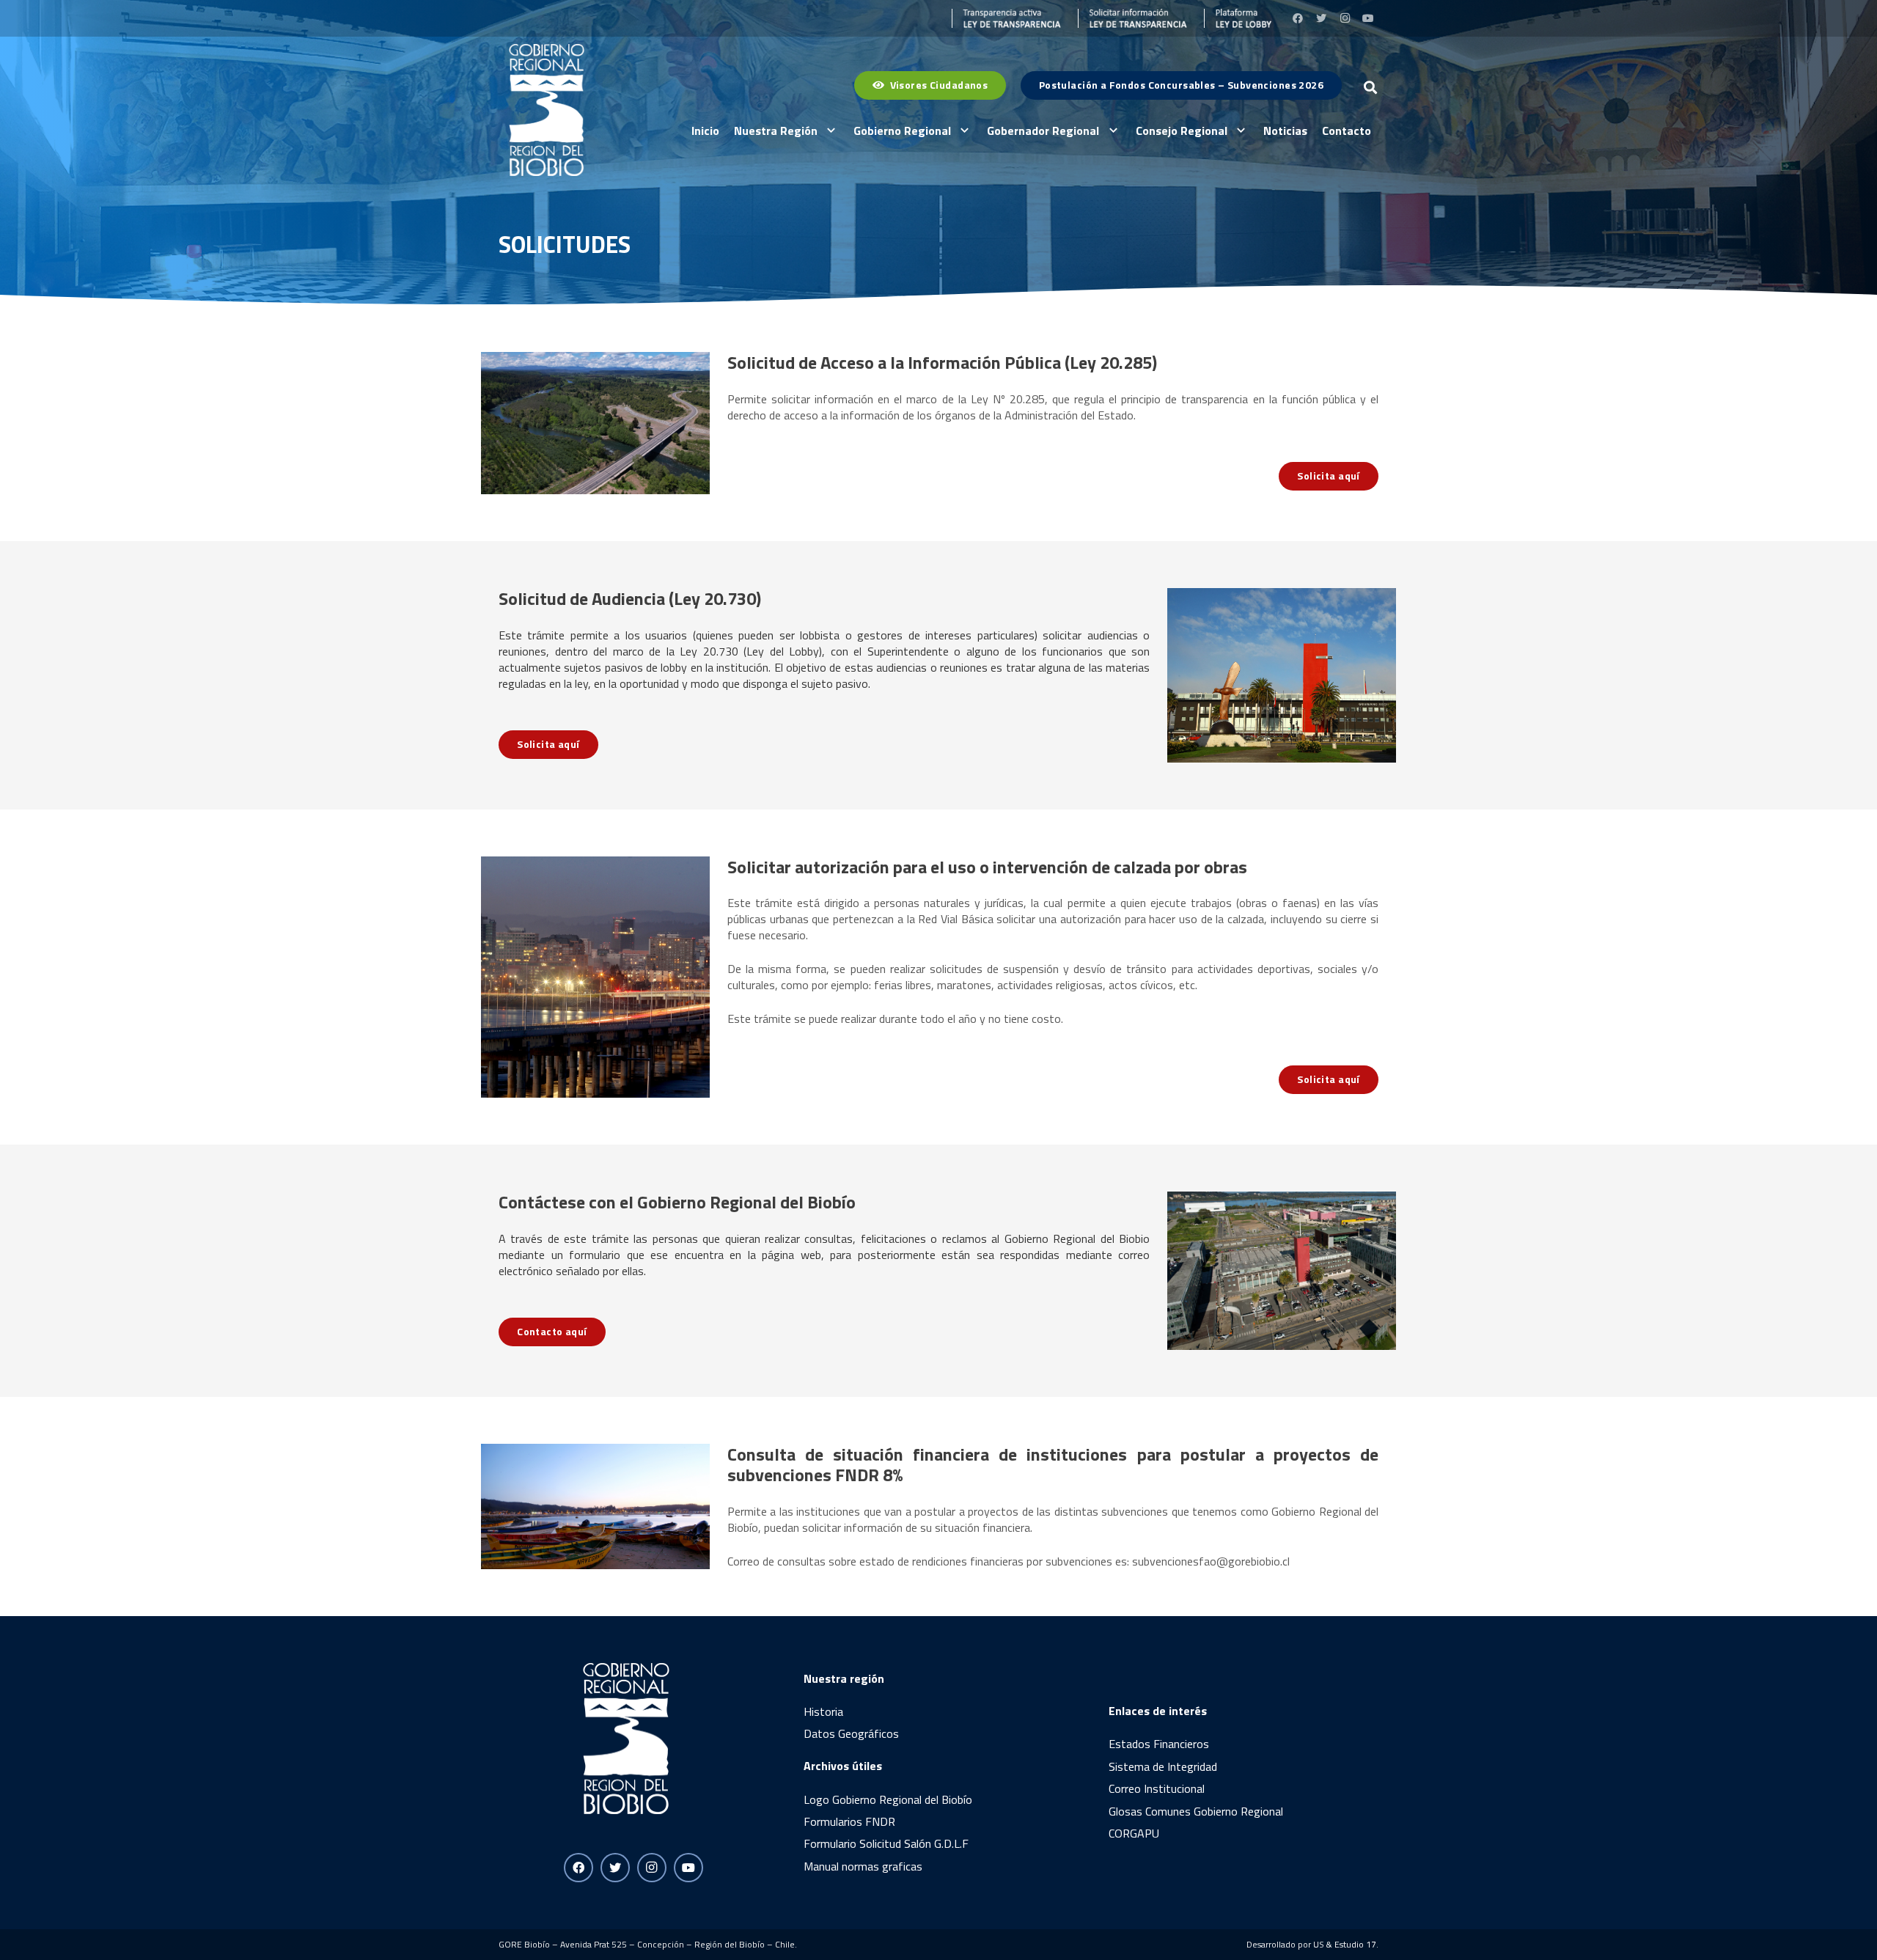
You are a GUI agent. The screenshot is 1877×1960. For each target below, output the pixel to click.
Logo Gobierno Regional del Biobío (888, 1799)
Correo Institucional (1157, 1788)
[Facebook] (1298, 18)
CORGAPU (1134, 1833)
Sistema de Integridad (1163, 1766)
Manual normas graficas (863, 1866)
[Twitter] (1321, 18)
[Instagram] (1345, 18)
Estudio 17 (1355, 1944)
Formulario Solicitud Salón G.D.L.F (886, 1843)
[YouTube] (1368, 18)
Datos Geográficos (851, 1733)
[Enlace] (1007, 18)
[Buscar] (1370, 88)
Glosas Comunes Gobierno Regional (1196, 1811)
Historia (823, 1711)
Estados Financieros (1159, 1744)
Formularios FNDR (849, 1821)
